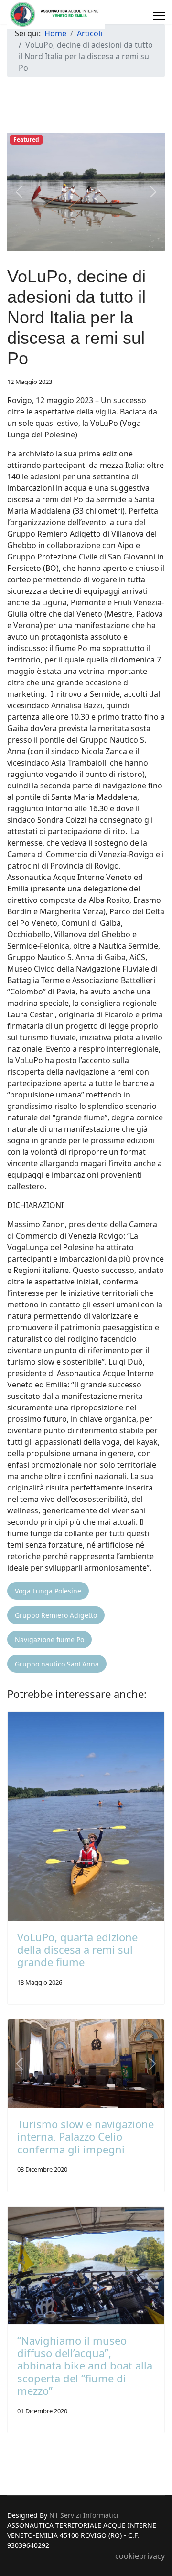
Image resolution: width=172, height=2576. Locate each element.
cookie (127, 2556)
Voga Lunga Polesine (48, 1591)
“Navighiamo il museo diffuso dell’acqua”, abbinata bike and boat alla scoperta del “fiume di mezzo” (85, 2366)
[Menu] (159, 16)
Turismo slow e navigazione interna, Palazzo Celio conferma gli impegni (86, 2136)
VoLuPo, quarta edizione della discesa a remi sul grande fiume (77, 1950)
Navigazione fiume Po (49, 1640)
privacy (152, 2556)
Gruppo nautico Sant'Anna (57, 1664)
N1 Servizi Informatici (84, 2515)
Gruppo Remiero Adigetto (56, 1615)
